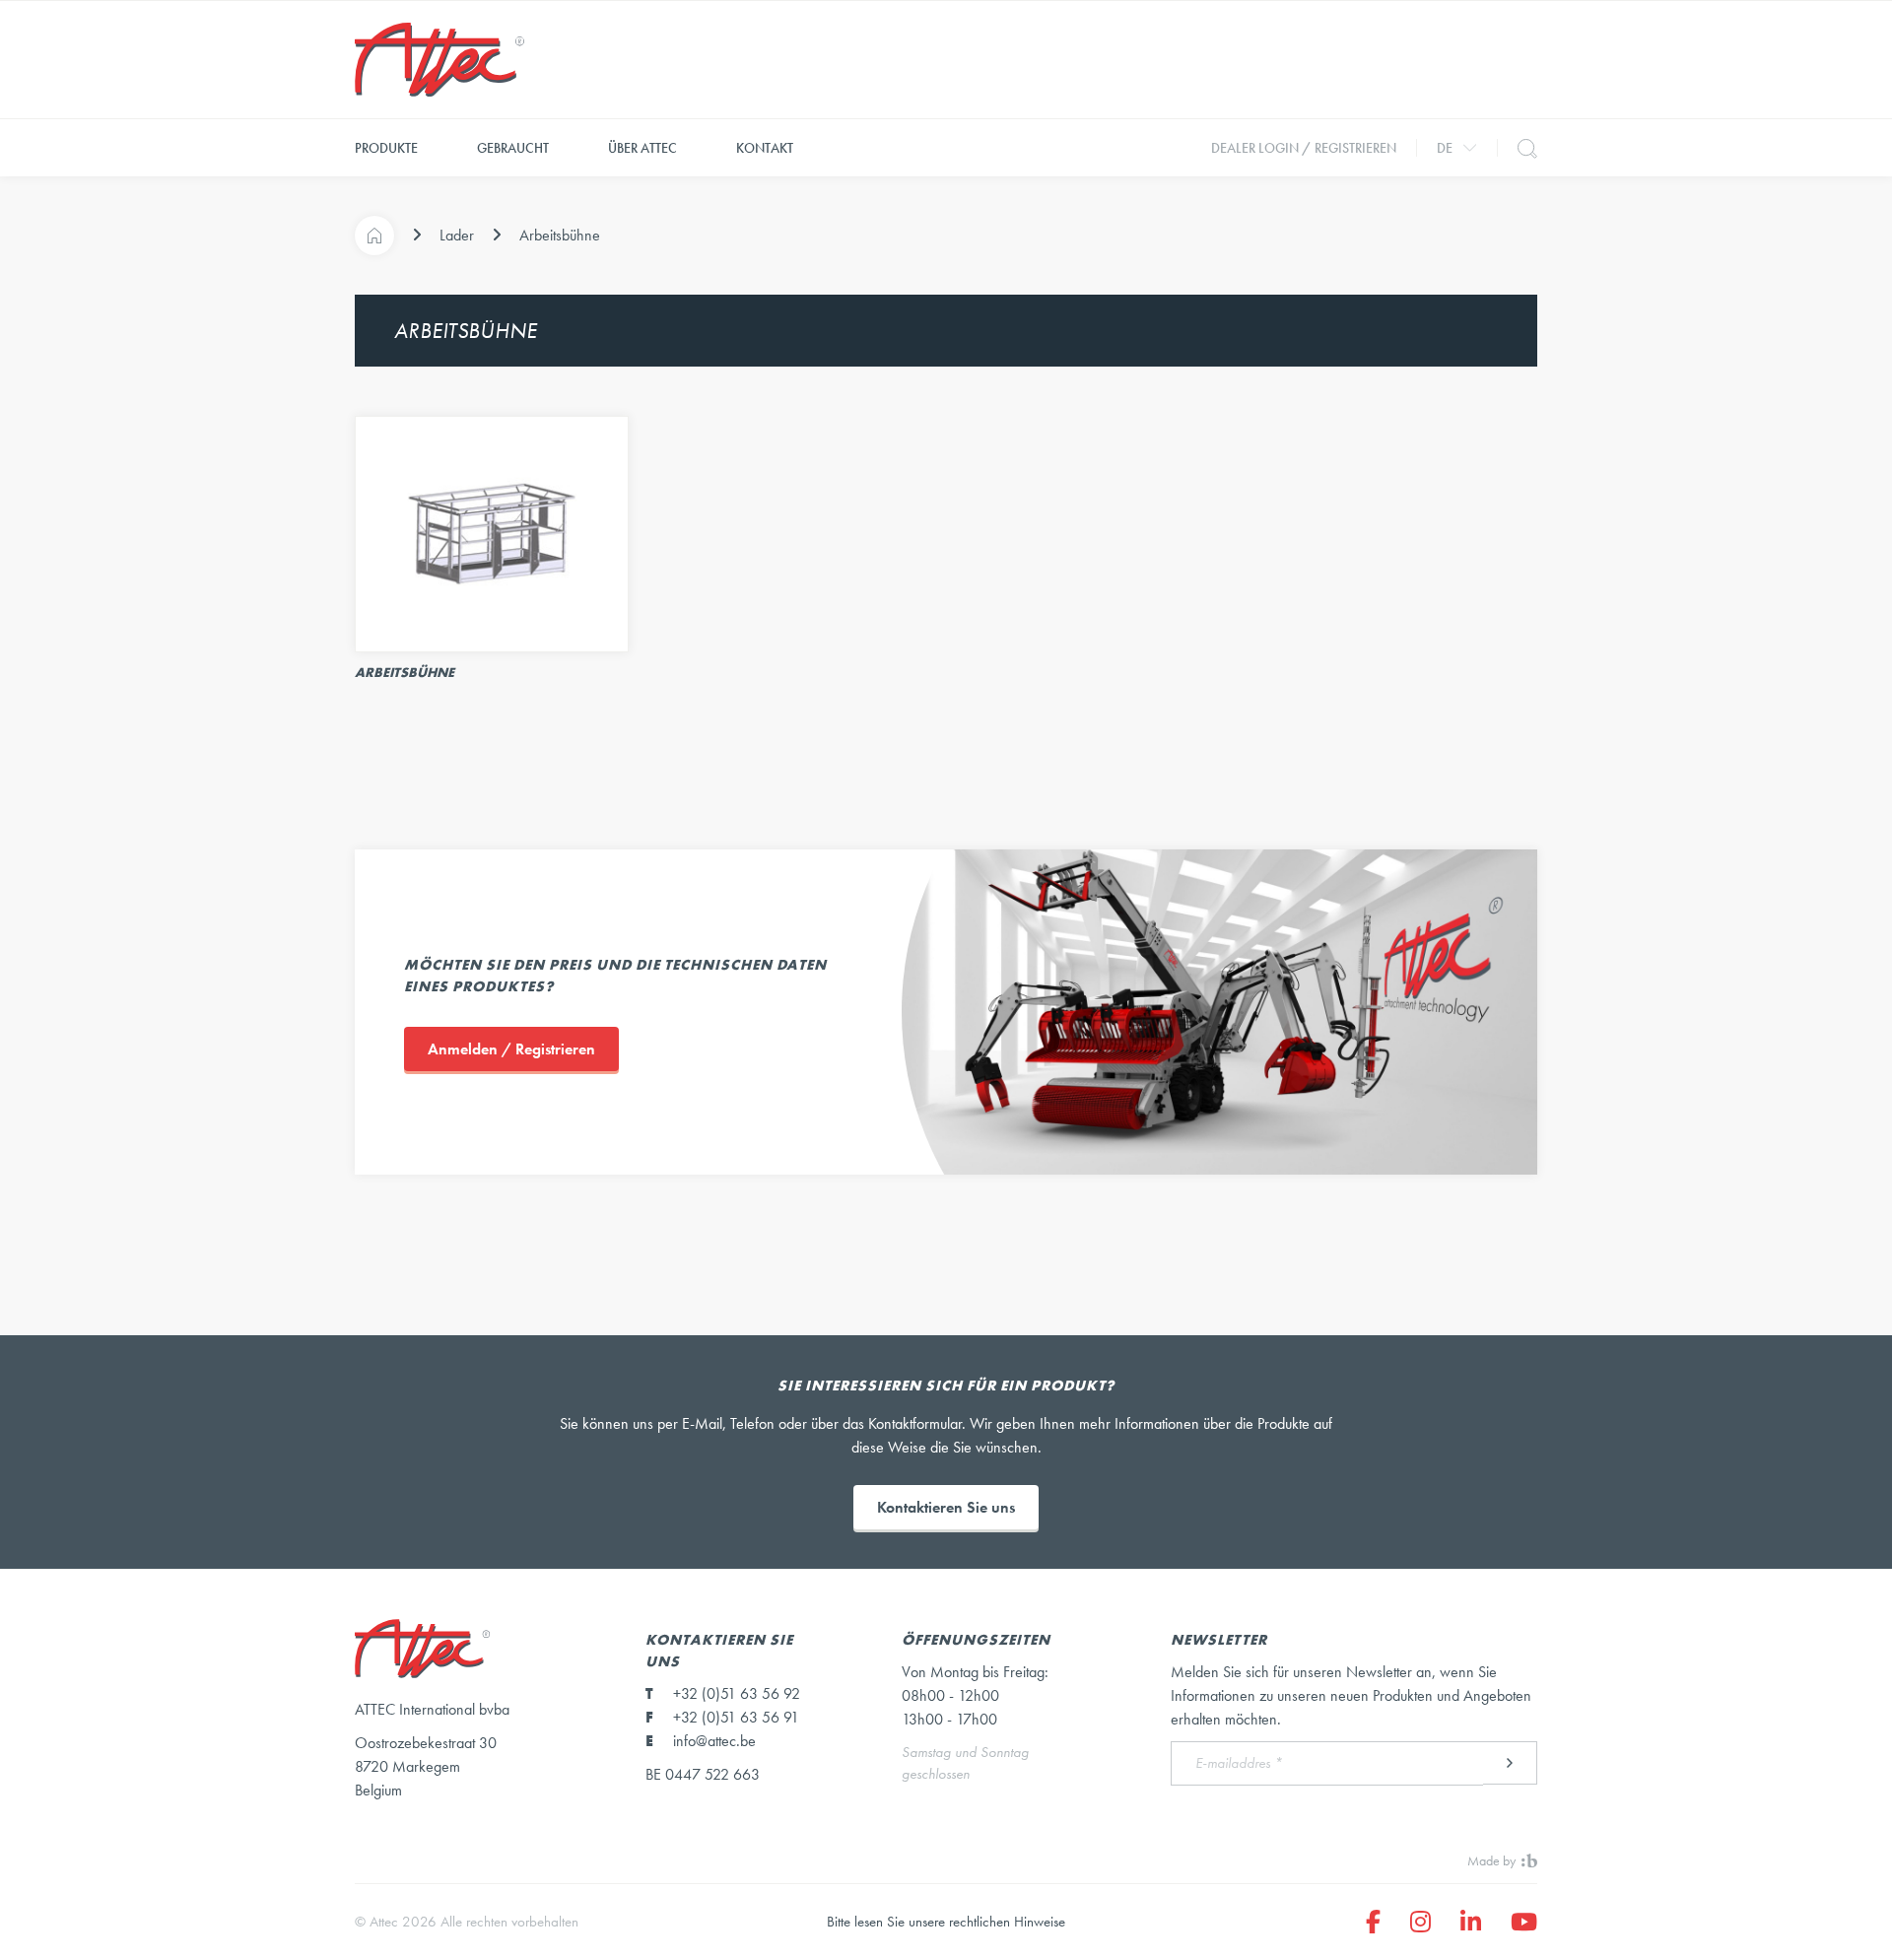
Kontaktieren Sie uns (946, 1507)
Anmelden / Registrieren (511, 1049)
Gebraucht (513, 148)
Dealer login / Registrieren (1304, 148)
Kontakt (765, 148)
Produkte (386, 148)
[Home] (374, 236)
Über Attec (642, 148)
